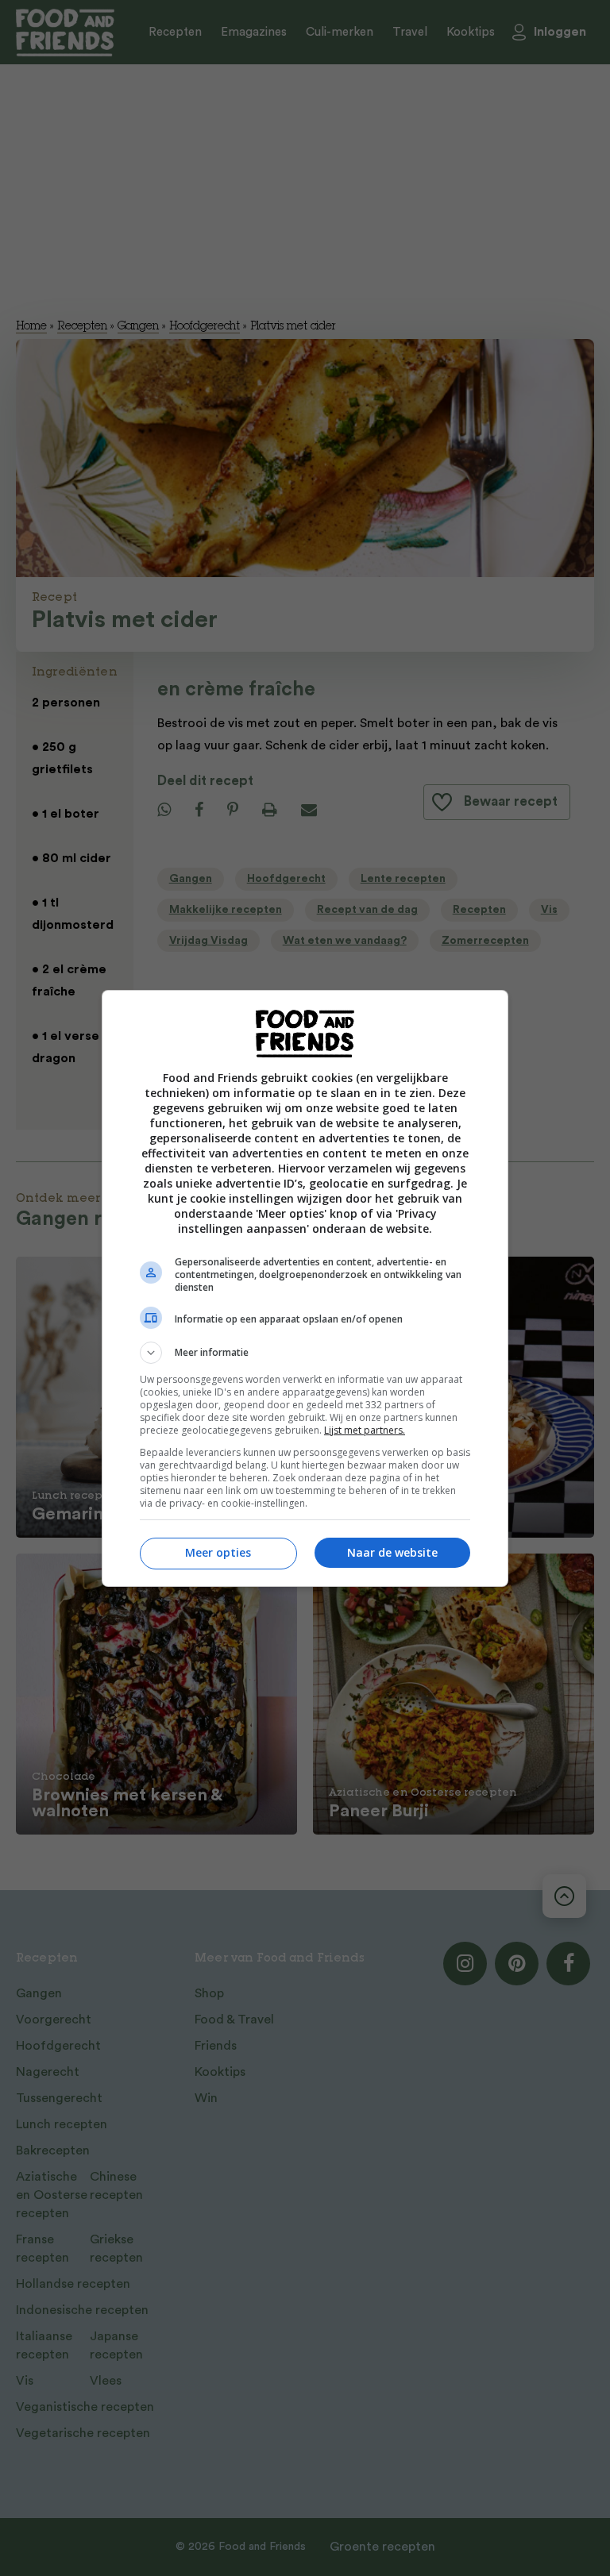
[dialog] (305, 1288)
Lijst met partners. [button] (365, 1430)
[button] (305, 1353)
